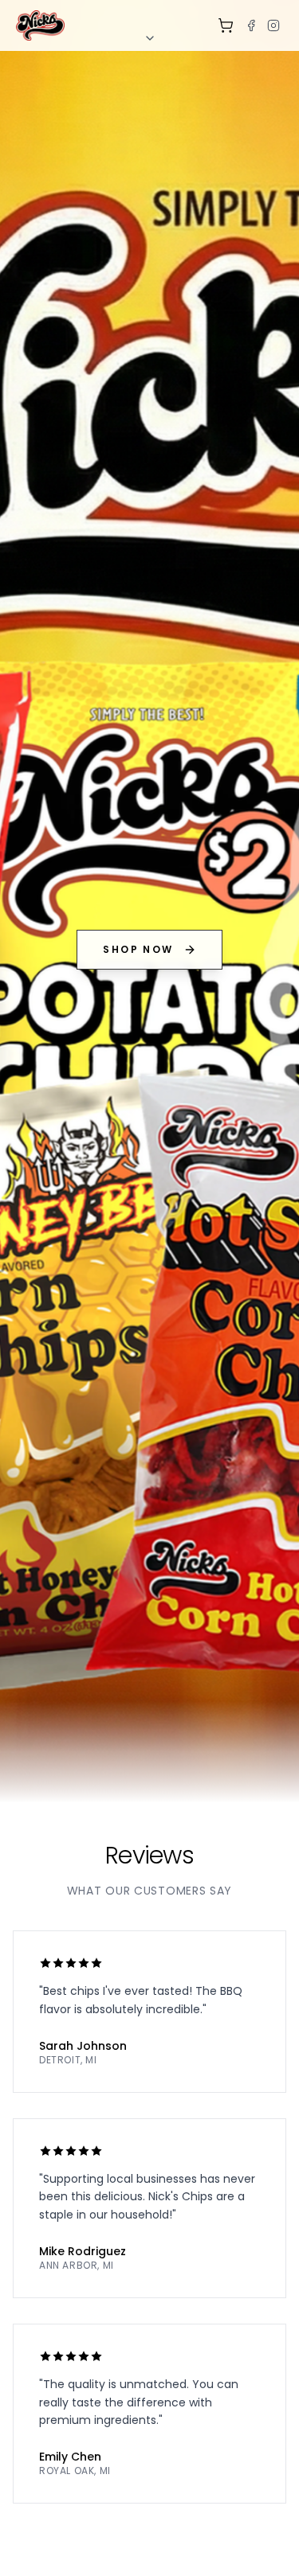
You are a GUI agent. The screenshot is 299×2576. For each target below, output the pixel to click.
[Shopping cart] (226, 25)
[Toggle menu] (150, 38)
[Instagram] (273, 25)
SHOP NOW (138, 949)
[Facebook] (251, 25)
